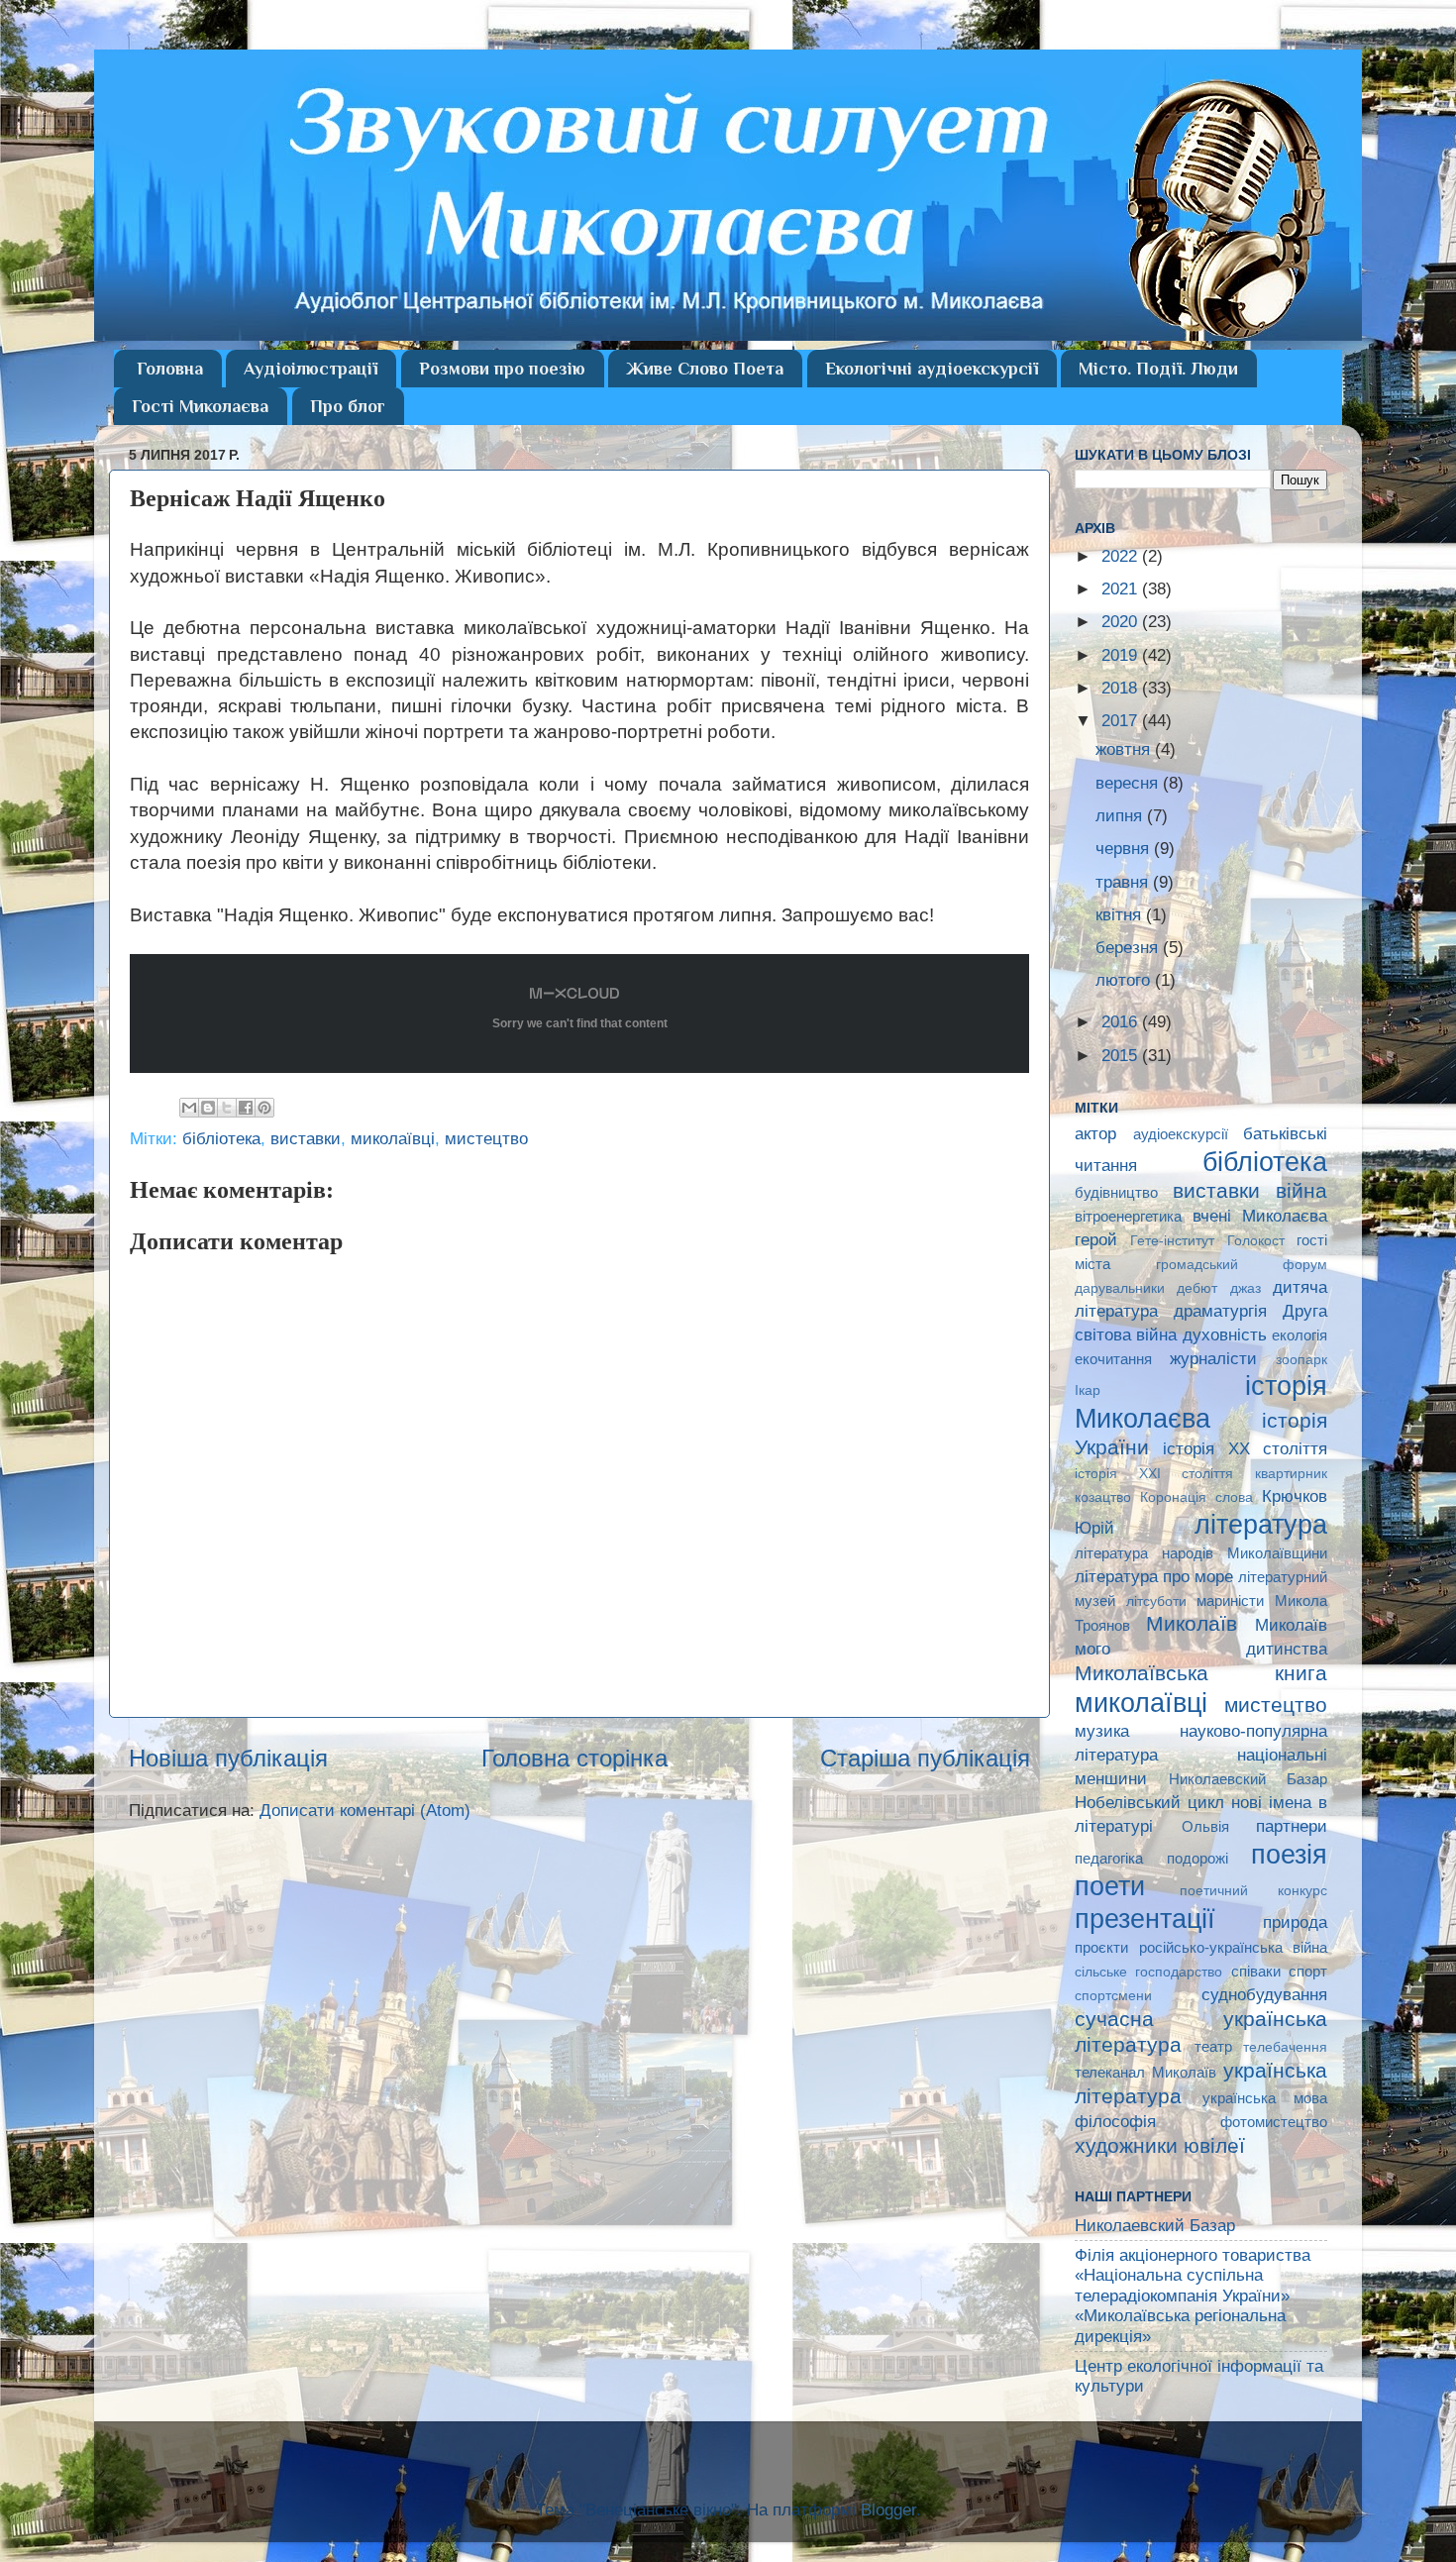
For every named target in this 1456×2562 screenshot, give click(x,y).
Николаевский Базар (1248, 1779)
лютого (1125, 980)
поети (1110, 1886)
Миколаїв (1192, 1623)
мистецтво (486, 1139)
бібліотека (221, 1139)
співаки (1256, 1971)
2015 (1122, 1056)
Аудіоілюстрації (311, 369)
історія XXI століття (1154, 1474)
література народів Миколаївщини (1201, 1553)
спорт (1308, 1971)
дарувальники (1120, 1288)
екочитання (1113, 1359)
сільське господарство (1148, 1972)
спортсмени (1113, 1996)
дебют (1197, 1288)
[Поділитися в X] (227, 1108)
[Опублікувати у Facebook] (246, 1108)
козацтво (1103, 1497)
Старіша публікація (925, 1758)
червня (1125, 849)
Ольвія (1205, 1826)
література (1261, 1524)
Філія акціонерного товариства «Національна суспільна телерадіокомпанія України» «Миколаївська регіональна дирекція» (1193, 2296)
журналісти (1213, 1359)
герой (1096, 1240)
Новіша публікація (228, 1758)
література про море (1154, 1577)
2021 (1122, 589)
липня (1121, 816)
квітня (1121, 915)
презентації (1145, 1919)
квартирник (1291, 1474)
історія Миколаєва (1201, 1402)
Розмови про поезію (502, 369)
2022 (1122, 556)
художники (1126, 2145)
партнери (1292, 1826)
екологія (1300, 1335)
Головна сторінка (574, 1758)
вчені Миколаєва (1260, 1216)
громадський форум (1242, 1265)
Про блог (348, 406)
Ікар (1088, 1390)
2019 (1122, 655)
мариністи (1230, 1601)
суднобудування (1264, 1995)
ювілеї (1214, 2145)
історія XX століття (1245, 1449)
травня (1124, 882)
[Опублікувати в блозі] (208, 1108)
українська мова (1265, 2098)
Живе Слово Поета (705, 369)
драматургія (1220, 1311)
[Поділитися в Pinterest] (264, 1108)
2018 (1122, 688)
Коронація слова (1196, 1497)
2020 (1122, 622)
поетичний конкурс (1254, 1891)
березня (1129, 948)
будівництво (1116, 1192)
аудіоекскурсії (1181, 1134)
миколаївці (393, 1139)
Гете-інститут (1172, 1241)
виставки (306, 1139)
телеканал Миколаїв (1145, 2072)
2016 (1122, 1022)
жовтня (1125, 749)
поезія (1289, 1854)
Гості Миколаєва (200, 406)
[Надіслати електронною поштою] (189, 1108)
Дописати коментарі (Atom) (365, 1811)
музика (1102, 1731)
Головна (170, 369)
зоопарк (1301, 1360)
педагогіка (1109, 1858)
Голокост (1256, 1241)
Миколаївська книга (1201, 1673)
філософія (1115, 2122)
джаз (1246, 1288)
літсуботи (1156, 1601)
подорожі (1197, 1858)
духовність (1225, 1335)
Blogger (888, 2510)
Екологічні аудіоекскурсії (932, 369)
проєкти (1101, 1947)
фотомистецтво (1274, 2122)
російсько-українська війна (1234, 1947)
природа (1295, 1922)
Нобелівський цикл (1149, 1803)
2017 (1122, 721)
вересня (1129, 783)
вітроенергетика (1128, 1216)
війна (1301, 1190)
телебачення (1285, 2047)
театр (1213, 2046)
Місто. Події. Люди (1158, 369)
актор (1095, 1134)
